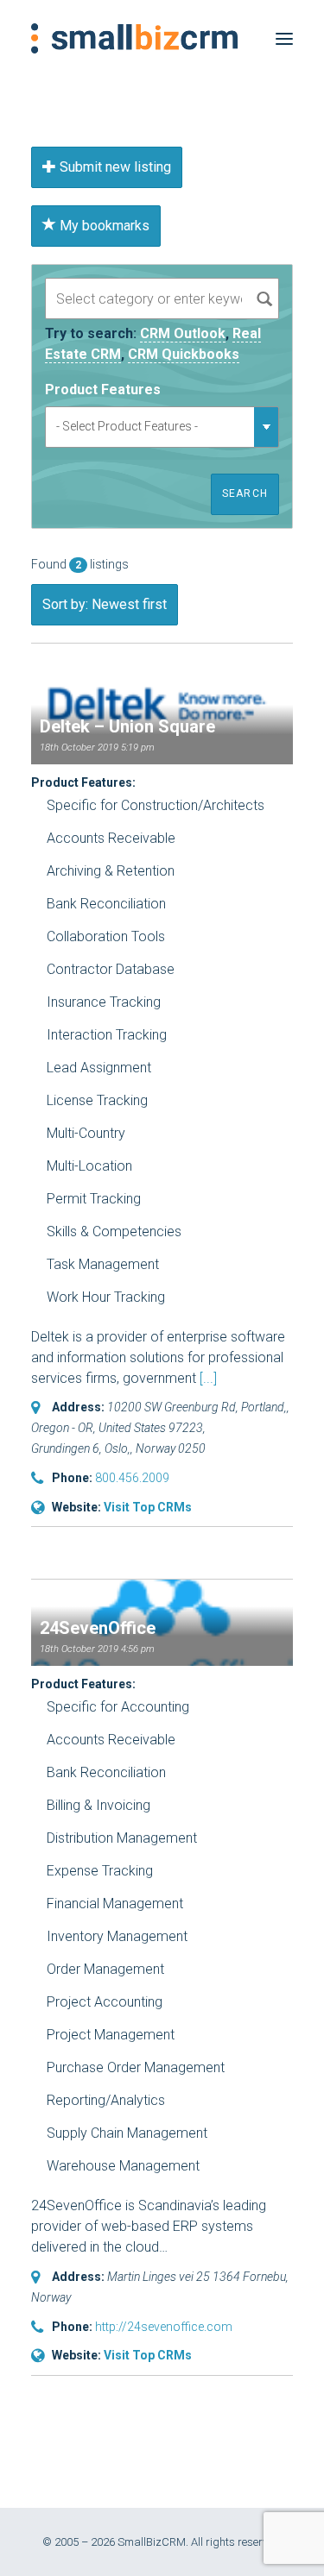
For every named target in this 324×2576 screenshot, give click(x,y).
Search (245, 493)
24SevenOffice (98, 1628)
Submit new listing (114, 167)
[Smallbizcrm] (134, 38)
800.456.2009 (132, 1478)
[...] (208, 1378)
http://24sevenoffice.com (164, 2327)
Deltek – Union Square (127, 726)
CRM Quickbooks (184, 354)
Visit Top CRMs (148, 1507)
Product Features (103, 390)
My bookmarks (103, 226)
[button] (284, 38)
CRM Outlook (183, 333)
